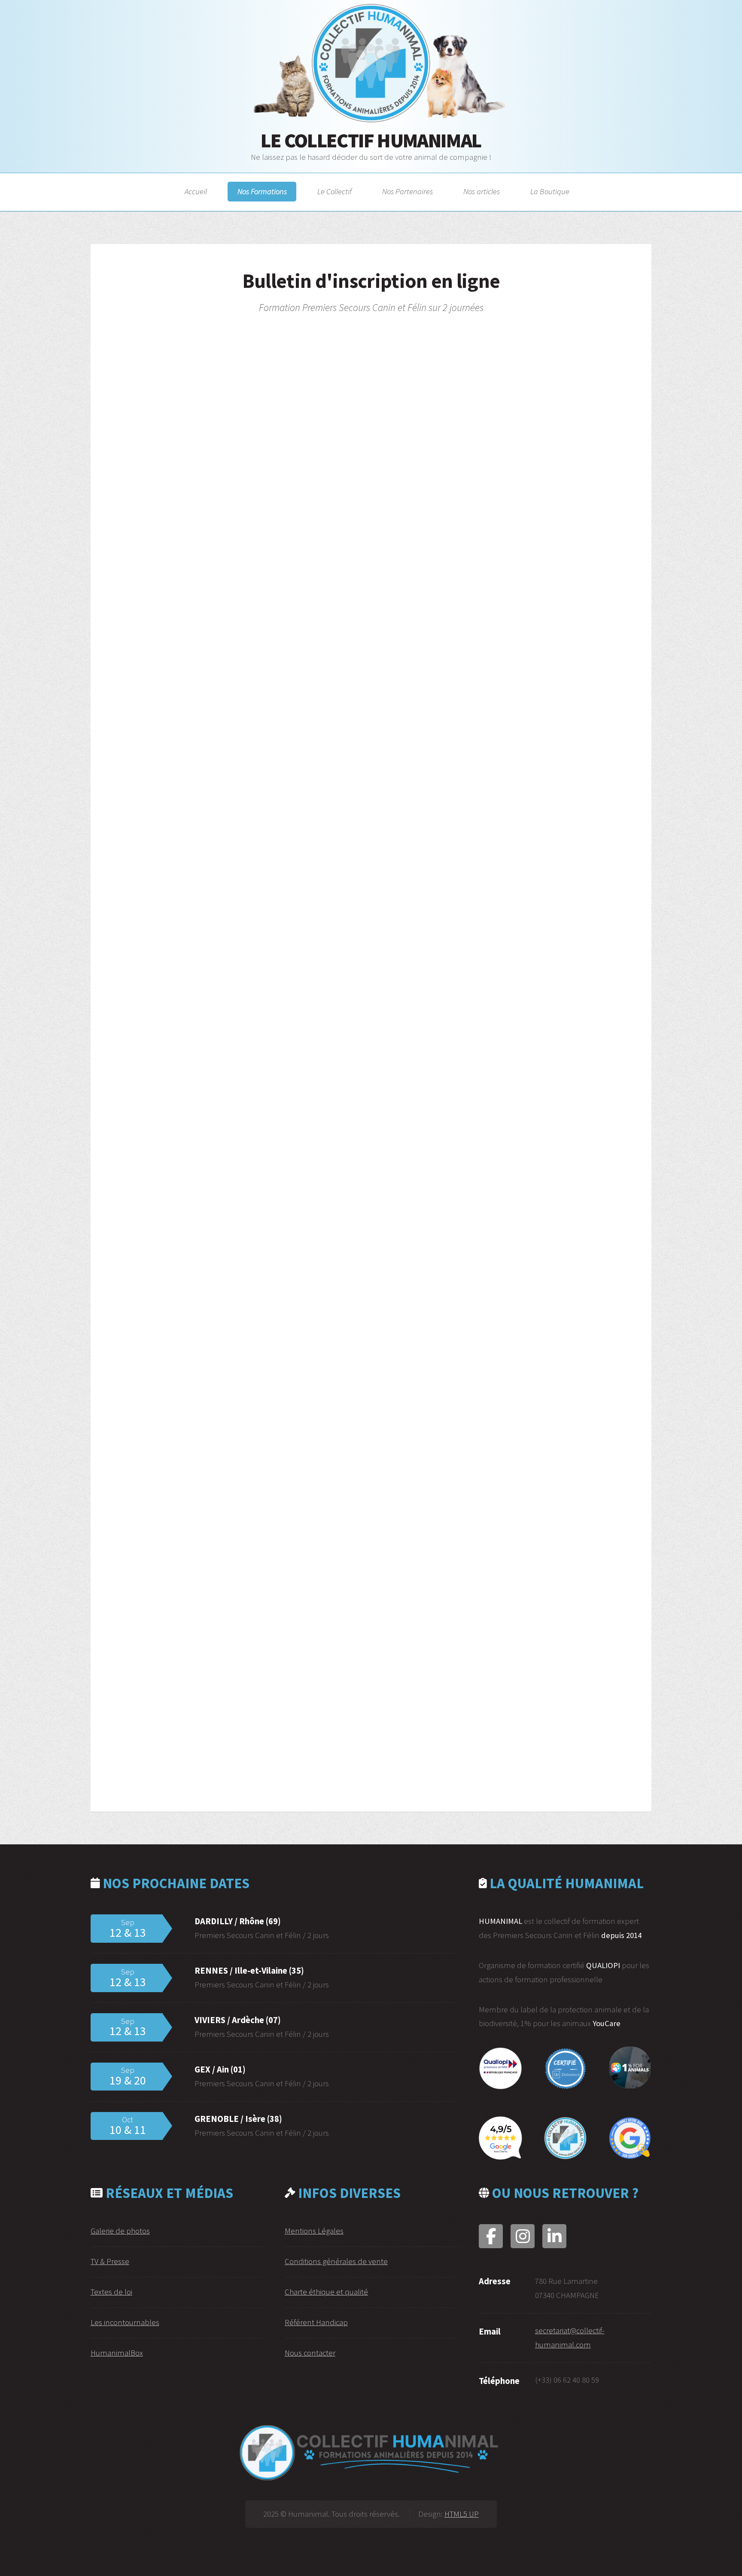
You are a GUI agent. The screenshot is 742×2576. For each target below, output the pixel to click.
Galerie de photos (120, 2231)
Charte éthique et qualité (326, 2292)
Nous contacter (310, 2353)
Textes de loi (111, 2292)
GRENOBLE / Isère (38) (238, 2119)
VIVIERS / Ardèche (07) (238, 2020)
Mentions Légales (314, 2231)
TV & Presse (110, 2261)
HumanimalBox (117, 2353)
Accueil (196, 192)
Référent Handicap (316, 2322)
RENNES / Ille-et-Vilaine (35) (249, 1971)
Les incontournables (125, 2322)
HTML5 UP (462, 2514)
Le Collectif (335, 192)
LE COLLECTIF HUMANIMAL (371, 140)
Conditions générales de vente (336, 2261)
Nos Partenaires (407, 192)
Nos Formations (262, 192)
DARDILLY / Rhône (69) (238, 1921)
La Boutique (550, 192)
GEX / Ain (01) (220, 2069)
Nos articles (482, 192)
